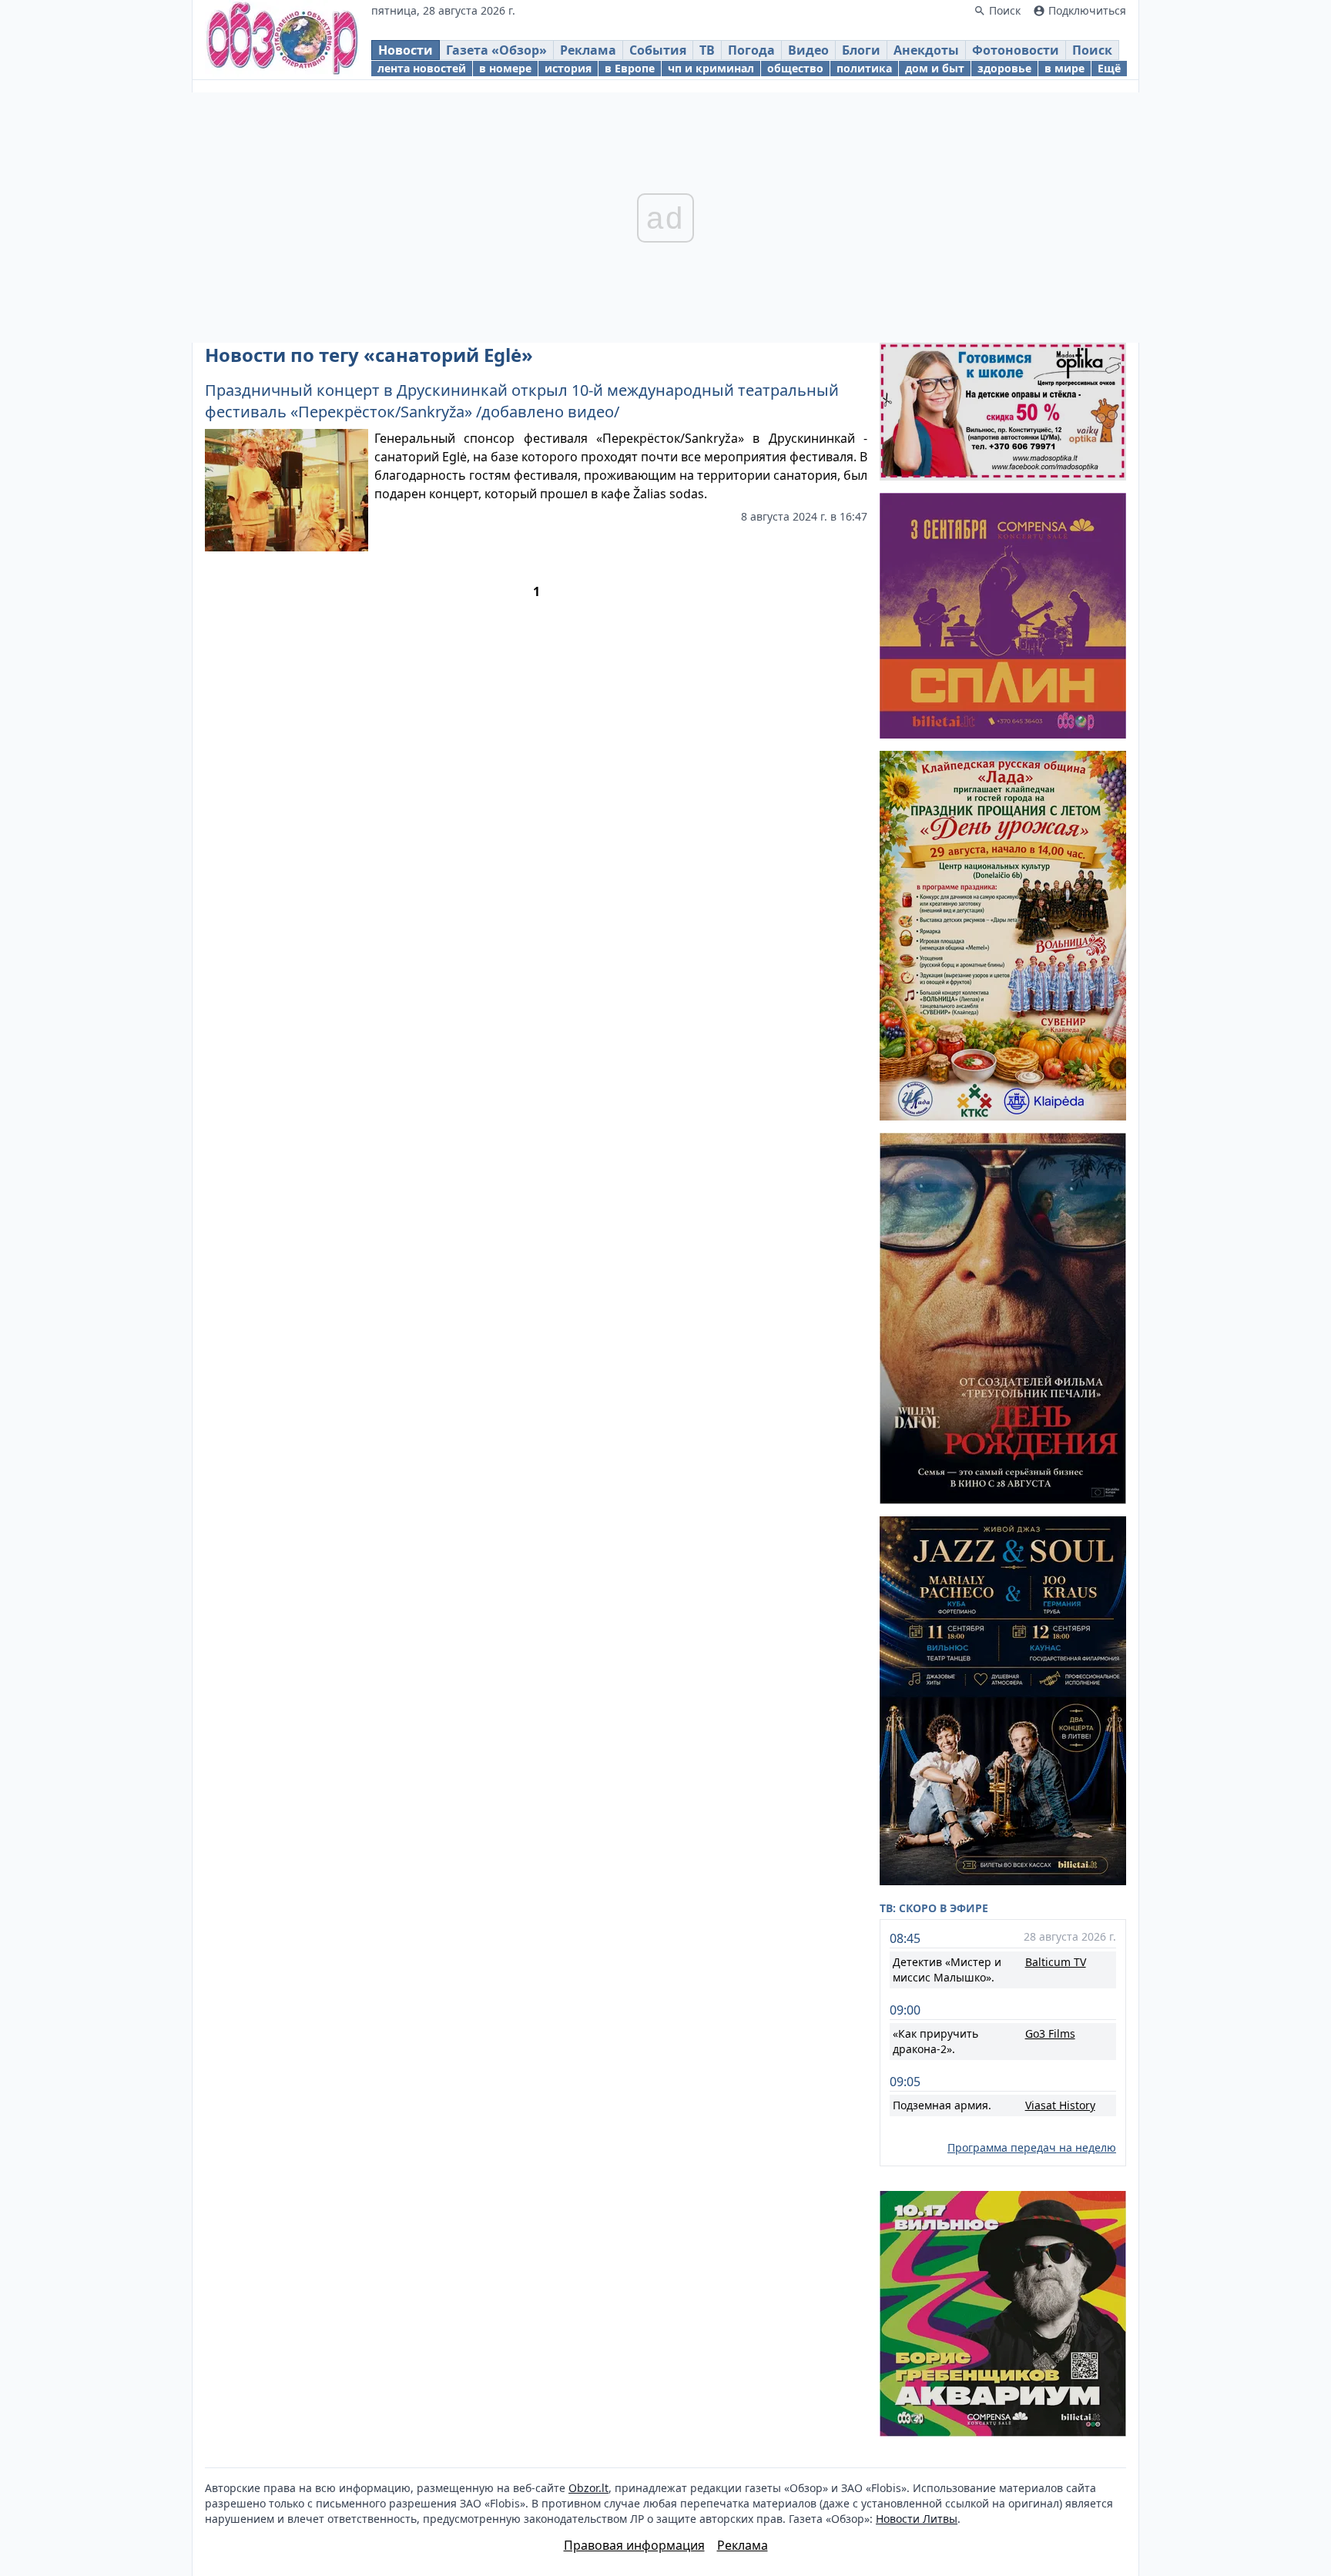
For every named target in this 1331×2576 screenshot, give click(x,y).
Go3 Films (1050, 2033)
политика (864, 68)
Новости (406, 50)
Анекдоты (926, 50)
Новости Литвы (917, 2519)
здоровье (1004, 68)
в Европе (630, 68)
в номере (505, 68)
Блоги (861, 50)
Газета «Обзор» (496, 50)
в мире (1064, 68)
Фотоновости (1016, 50)
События (658, 50)
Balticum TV (1056, 1962)
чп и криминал (711, 68)
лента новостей (422, 68)
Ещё (1109, 68)
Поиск (1092, 50)
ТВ (707, 50)
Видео (808, 50)
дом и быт (935, 68)
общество (795, 68)
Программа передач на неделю (1032, 2147)
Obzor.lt (588, 2488)
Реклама (588, 50)
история (568, 68)
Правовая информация (634, 2545)
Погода (751, 50)
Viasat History (1060, 2105)
